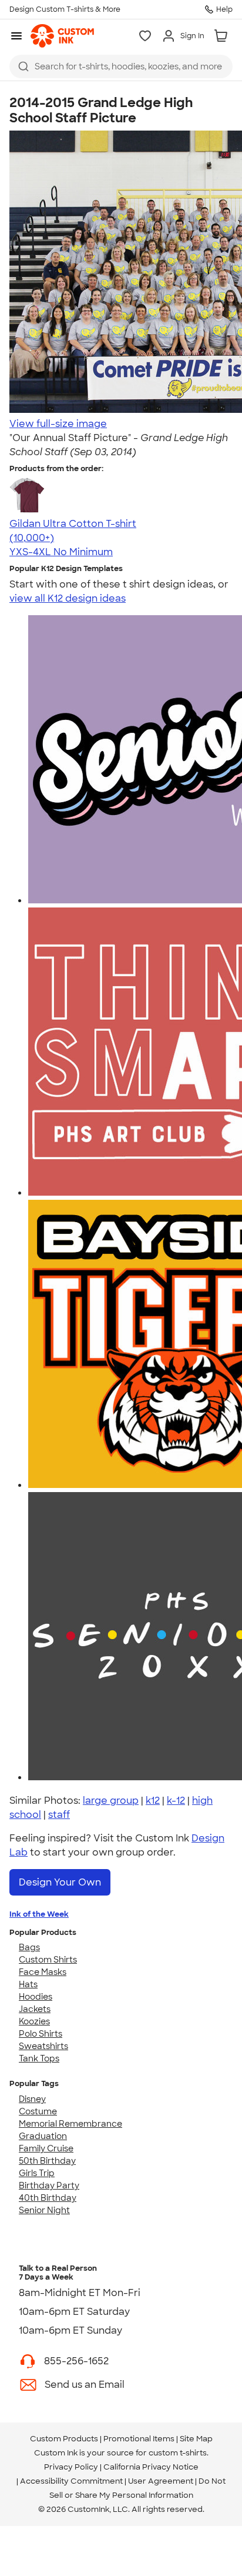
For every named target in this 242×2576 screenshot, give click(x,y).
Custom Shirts (48, 1960)
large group (111, 1801)
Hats (28, 1984)
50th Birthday (47, 2161)
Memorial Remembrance (70, 2124)
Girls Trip (37, 2173)
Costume (38, 2111)
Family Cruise (46, 2148)
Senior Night (44, 2210)
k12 (153, 1801)
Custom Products (64, 2439)
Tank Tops (39, 2058)
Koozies (34, 2021)
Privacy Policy (71, 2467)
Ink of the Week (39, 1914)
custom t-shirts (178, 2453)
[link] (62, 36)
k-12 (176, 1801)
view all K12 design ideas (68, 598)
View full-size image (58, 424)
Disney (32, 2099)
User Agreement (161, 2481)
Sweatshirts (43, 2046)
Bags (29, 1947)
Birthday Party (49, 2185)
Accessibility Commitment (71, 2481)
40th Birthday (48, 2198)
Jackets (35, 2009)
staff (59, 1815)
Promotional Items (139, 2439)
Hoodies (36, 1997)
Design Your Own (60, 1882)
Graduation (43, 2136)
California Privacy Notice (151, 2467)
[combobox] (121, 66)
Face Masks (43, 1972)
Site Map (196, 2439)
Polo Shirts (41, 2034)
